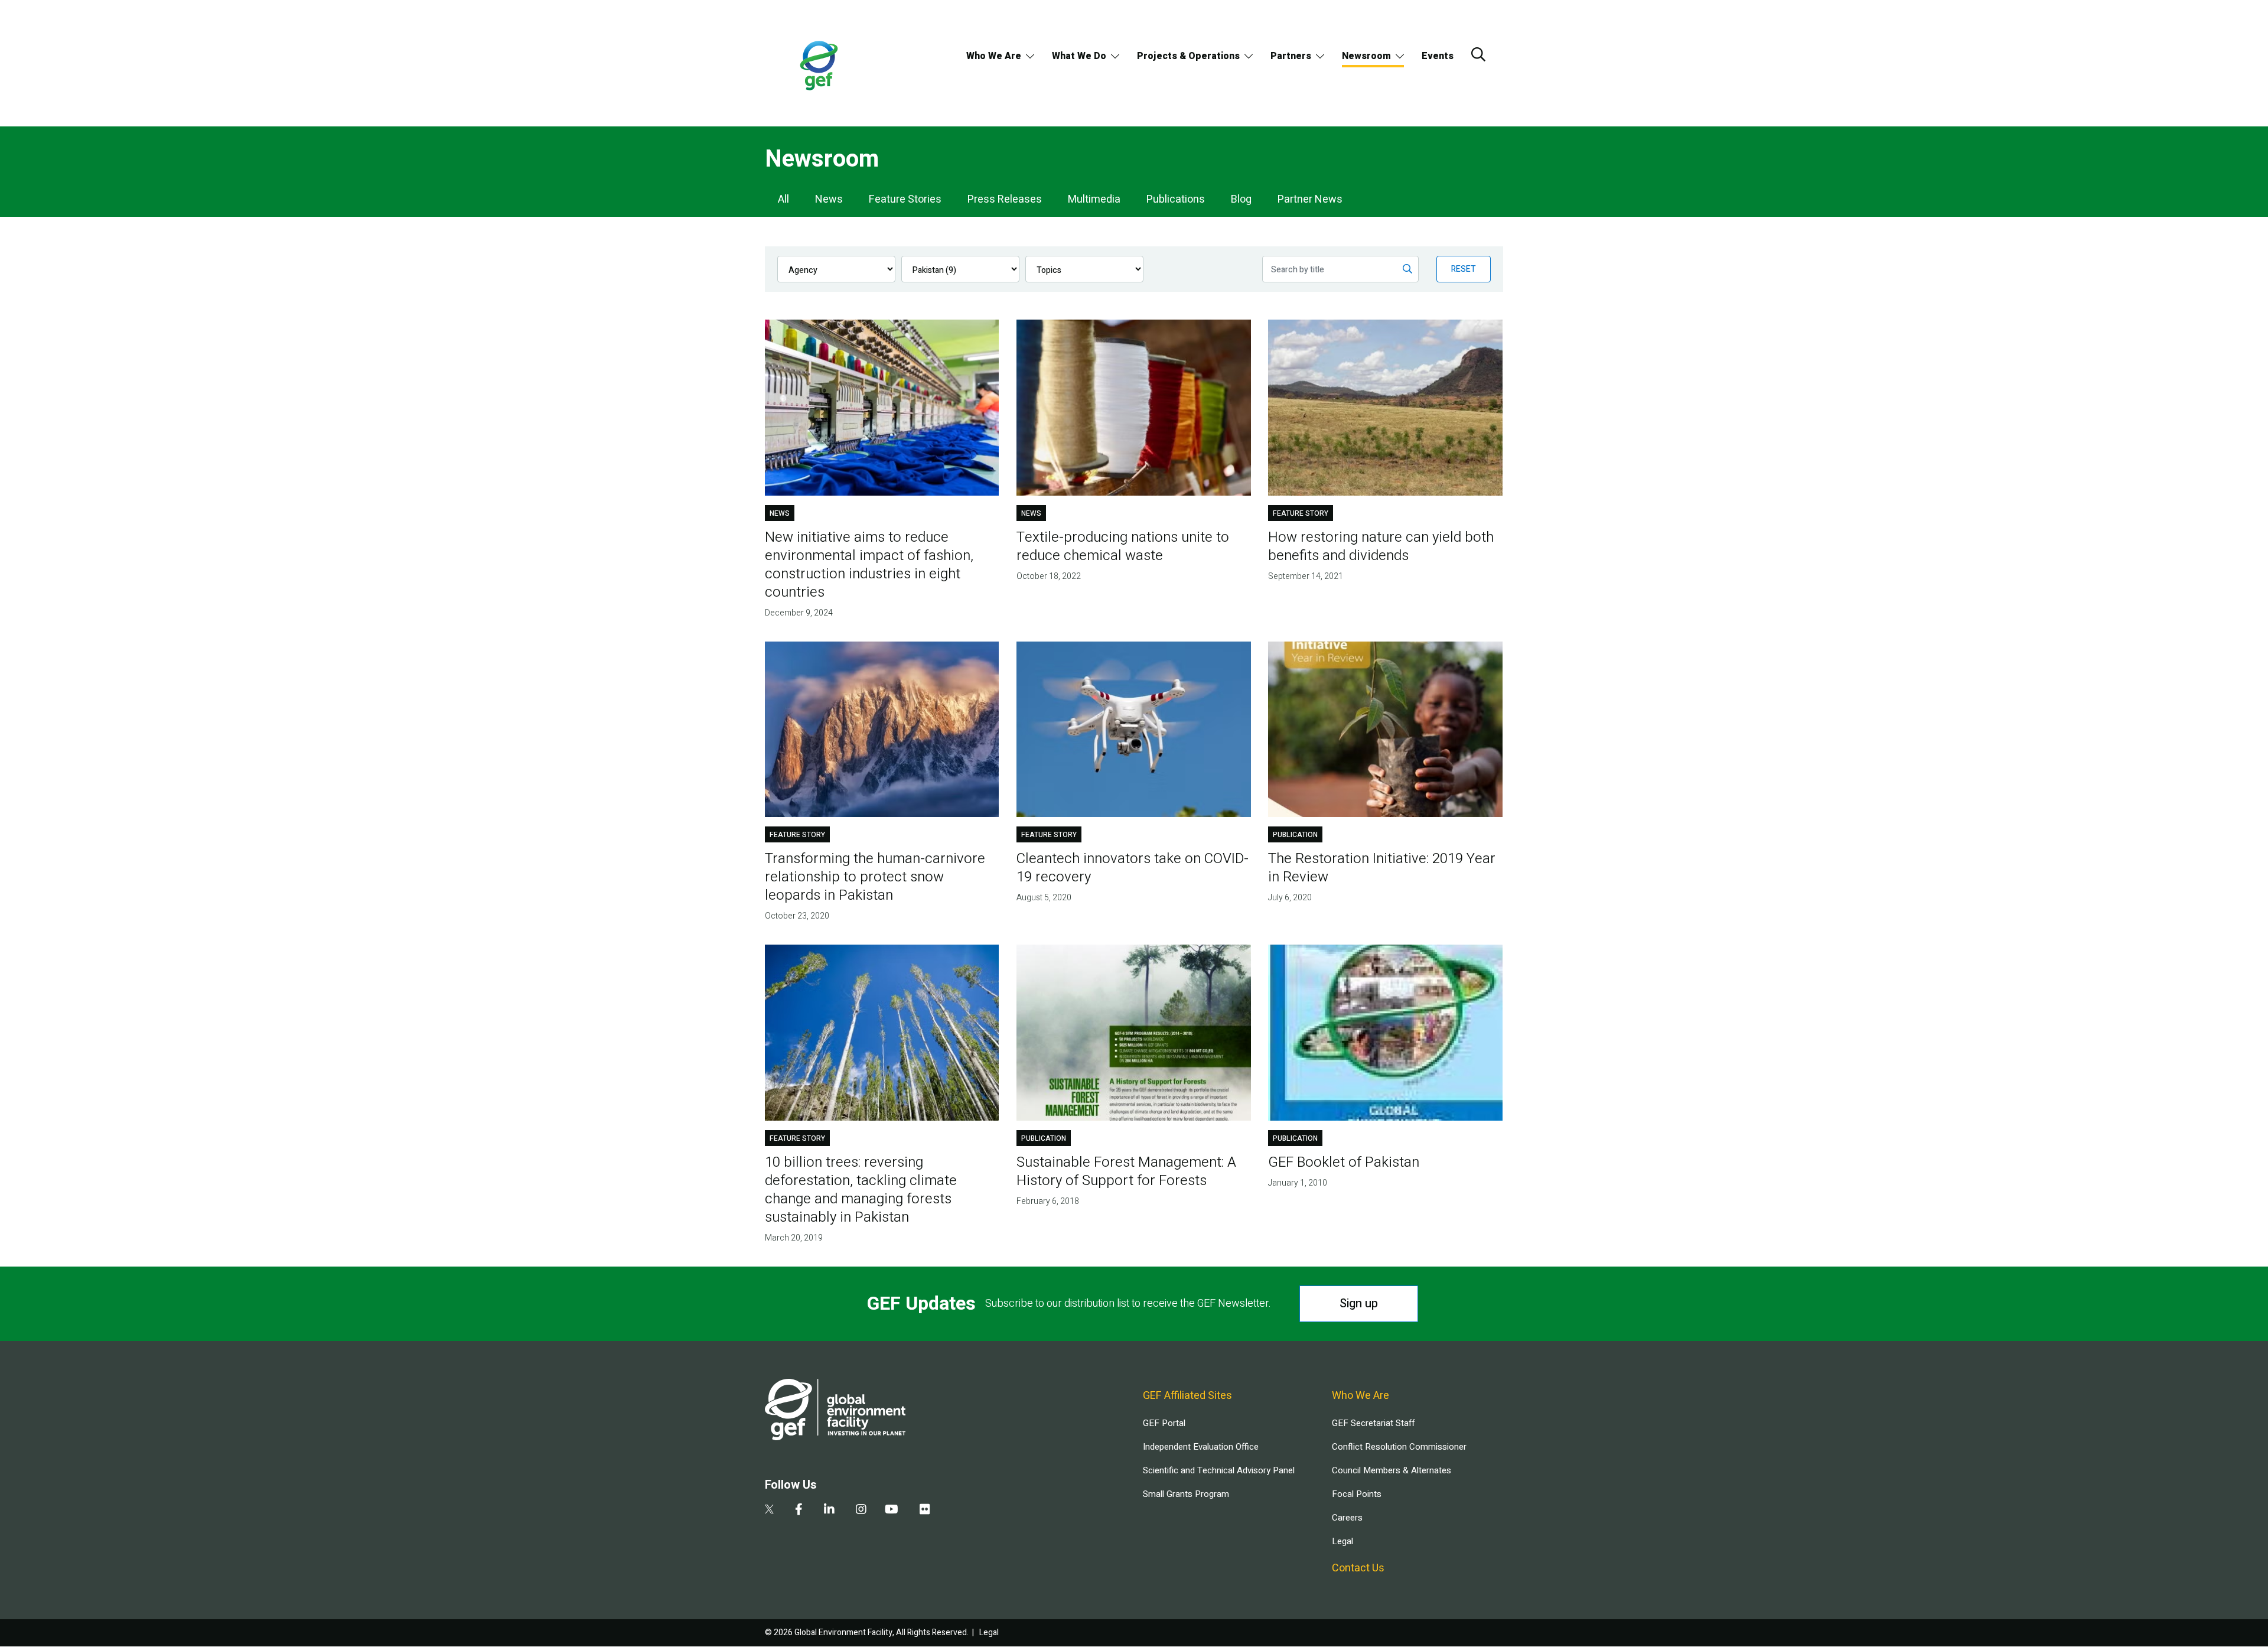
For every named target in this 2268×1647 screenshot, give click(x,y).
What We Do (1079, 56)
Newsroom (1366, 56)
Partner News (1310, 199)
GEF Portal (1164, 1423)
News (829, 199)
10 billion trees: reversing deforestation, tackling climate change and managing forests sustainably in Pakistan (861, 1190)
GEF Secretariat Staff (1373, 1423)
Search (1478, 54)
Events (1438, 56)
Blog (1241, 199)
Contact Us (1358, 1568)
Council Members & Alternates (1392, 1470)
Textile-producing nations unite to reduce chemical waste (1123, 546)
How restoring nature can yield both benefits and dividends (1381, 546)
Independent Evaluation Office (1201, 1447)
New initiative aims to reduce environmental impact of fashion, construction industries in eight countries (869, 565)
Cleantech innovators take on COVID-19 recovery (1133, 868)
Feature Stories (905, 199)
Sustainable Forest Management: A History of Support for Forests (1126, 1171)
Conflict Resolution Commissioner (1399, 1447)
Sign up (1359, 1303)
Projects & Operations (1188, 56)
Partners (1291, 56)
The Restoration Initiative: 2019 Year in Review (1382, 868)
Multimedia (1094, 199)
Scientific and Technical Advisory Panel (1219, 1470)
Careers (1347, 1518)
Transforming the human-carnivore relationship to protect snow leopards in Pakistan (875, 877)
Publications (1176, 199)
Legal (1342, 1541)
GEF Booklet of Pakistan (1344, 1162)
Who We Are (994, 56)
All (783, 199)
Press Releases (1005, 199)
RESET (1464, 269)
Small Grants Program (1186, 1494)
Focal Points (1357, 1494)
